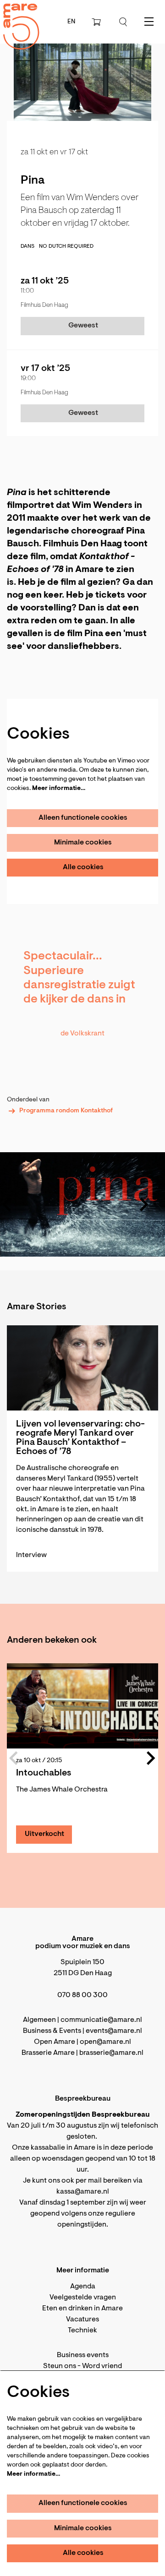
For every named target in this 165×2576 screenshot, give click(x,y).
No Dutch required (66, 246)
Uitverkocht (44, 1834)
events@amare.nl (114, 2031)
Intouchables (44, 1773)
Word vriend (102, 2366)
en (71, 22)
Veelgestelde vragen (83, 2298)
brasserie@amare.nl (111, 2053)
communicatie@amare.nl (101, 2020)
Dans (27, 246)
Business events (83, 2355)
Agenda (83, 2287)
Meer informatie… (59, 789)
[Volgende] (144, 1204)
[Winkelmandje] (97, 22)
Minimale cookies (83, 843)
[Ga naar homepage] (16, 19)
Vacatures (82, 2320)
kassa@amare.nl (83, 2192)
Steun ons (60, 2366)
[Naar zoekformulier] (123, 22)
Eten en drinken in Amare (82, 2309)
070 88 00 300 (82, 1995)
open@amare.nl (105, 2042)
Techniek (82, 2331)
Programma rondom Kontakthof (66, 1111)
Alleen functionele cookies (83, 818)
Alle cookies (83, 867)
